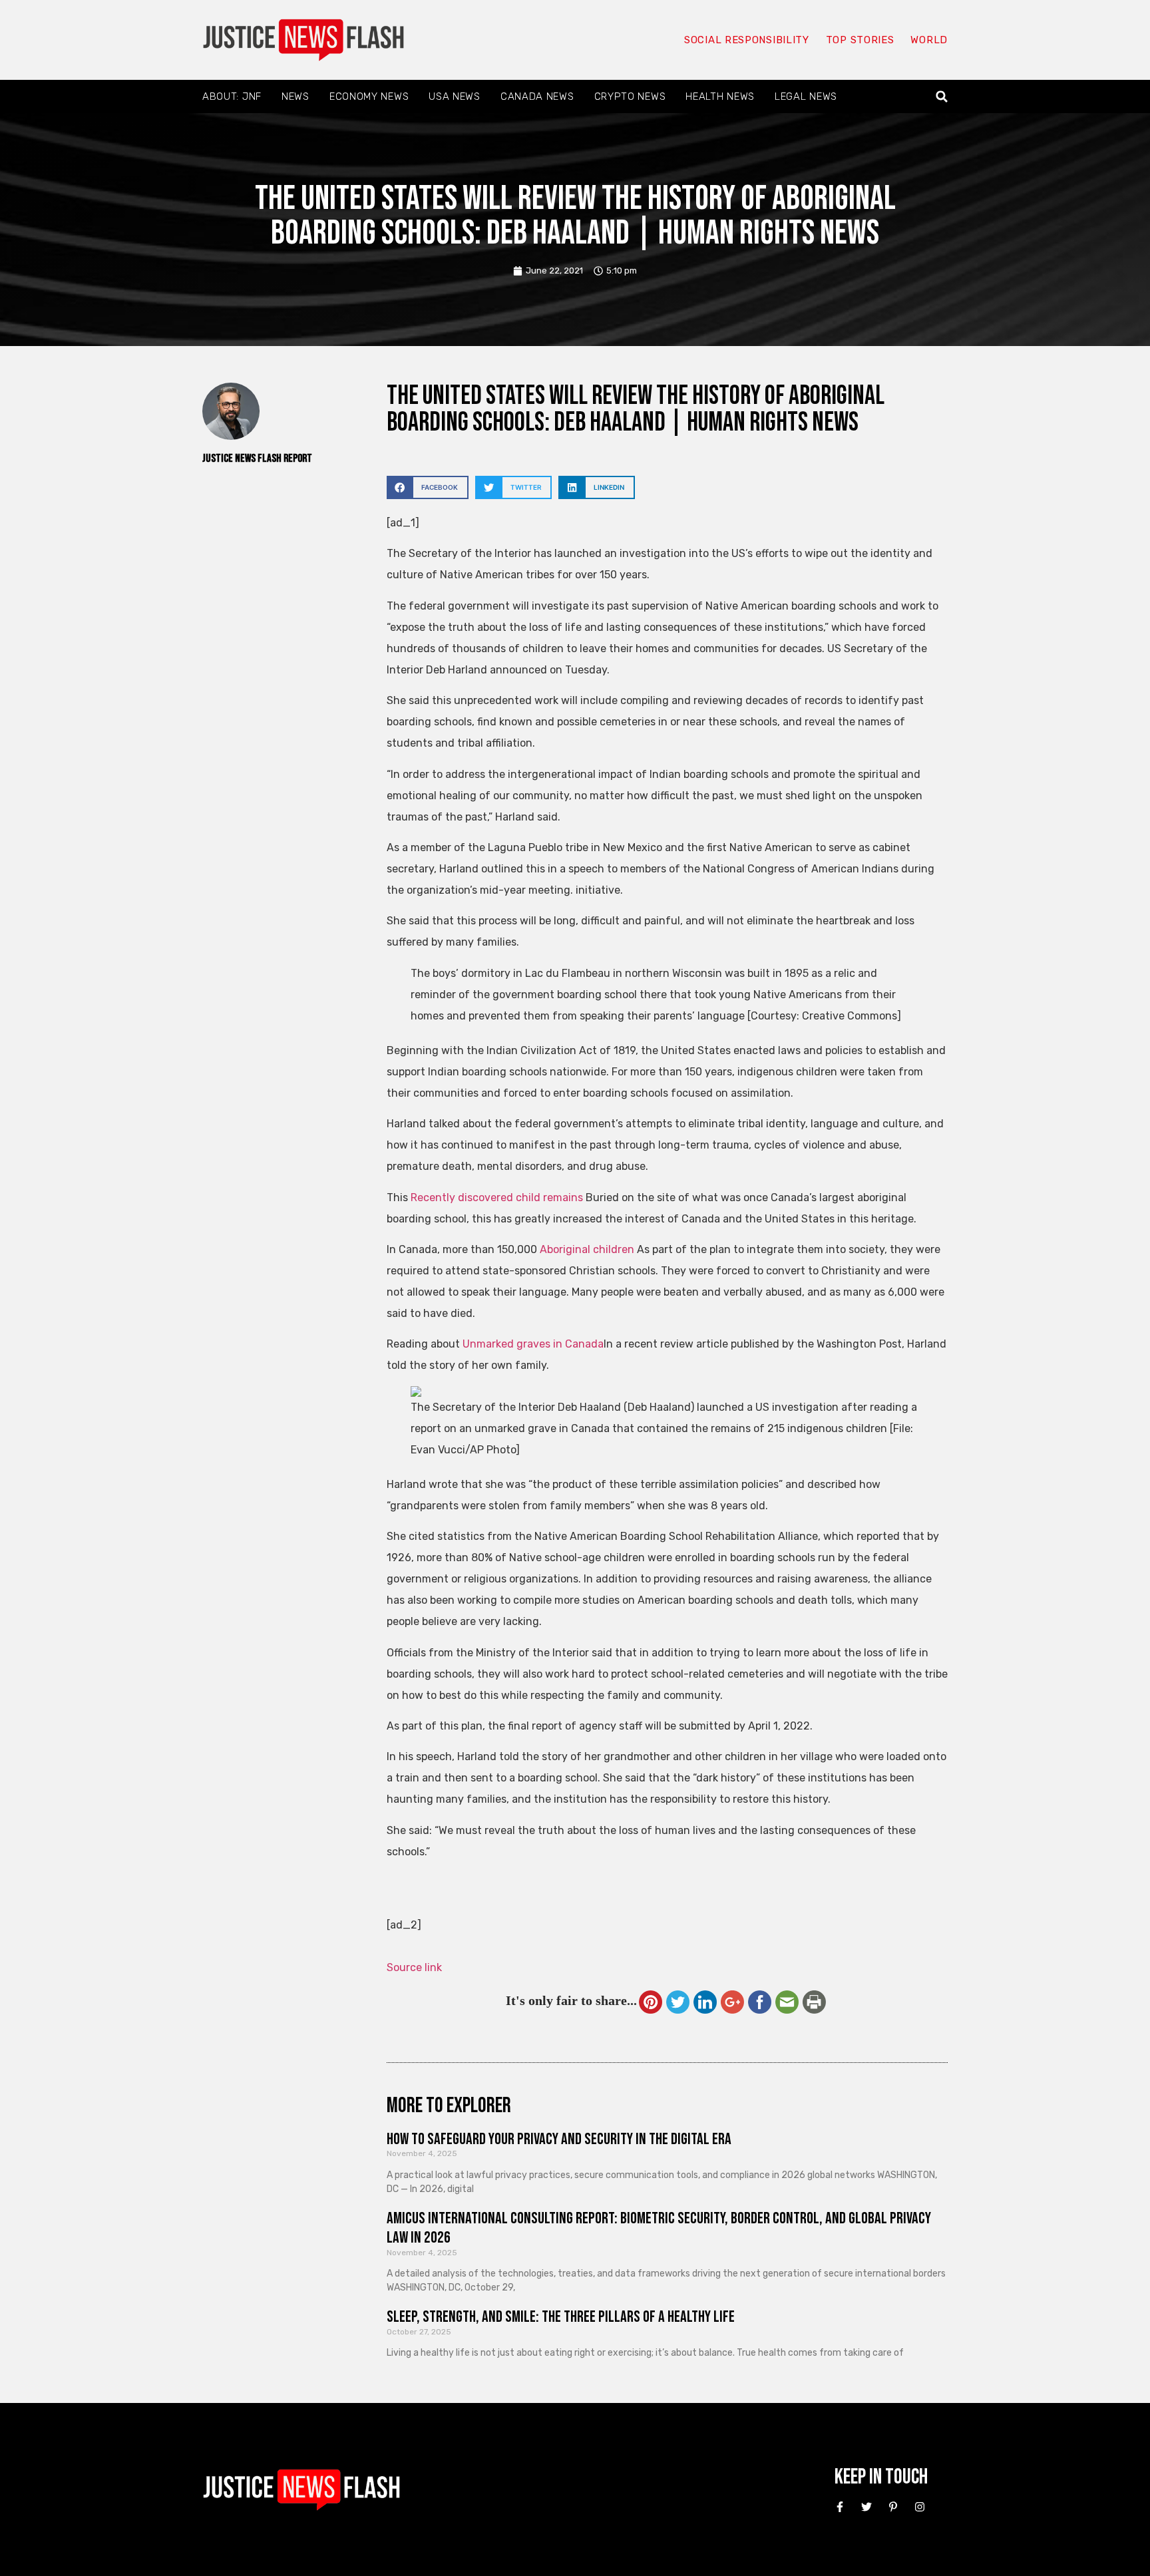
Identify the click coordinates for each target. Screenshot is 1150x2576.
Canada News (537, 96)
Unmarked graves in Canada (533, 1344)
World (929, 40)
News (295, 96)
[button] (942, 97)
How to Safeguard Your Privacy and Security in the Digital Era (559, 2139)
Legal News (806, 96)
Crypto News (630, 96)
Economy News (369, 96)
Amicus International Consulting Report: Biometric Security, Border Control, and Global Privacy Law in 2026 (659, 2228)
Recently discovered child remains (497, 1197)
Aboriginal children (587, 1249)
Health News (720, 96)
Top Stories (860, 40)
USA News (455, 96)
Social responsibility (747, 40)
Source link (414, 1967)
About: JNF (232, 96)
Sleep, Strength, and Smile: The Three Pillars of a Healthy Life (561, 2317)
